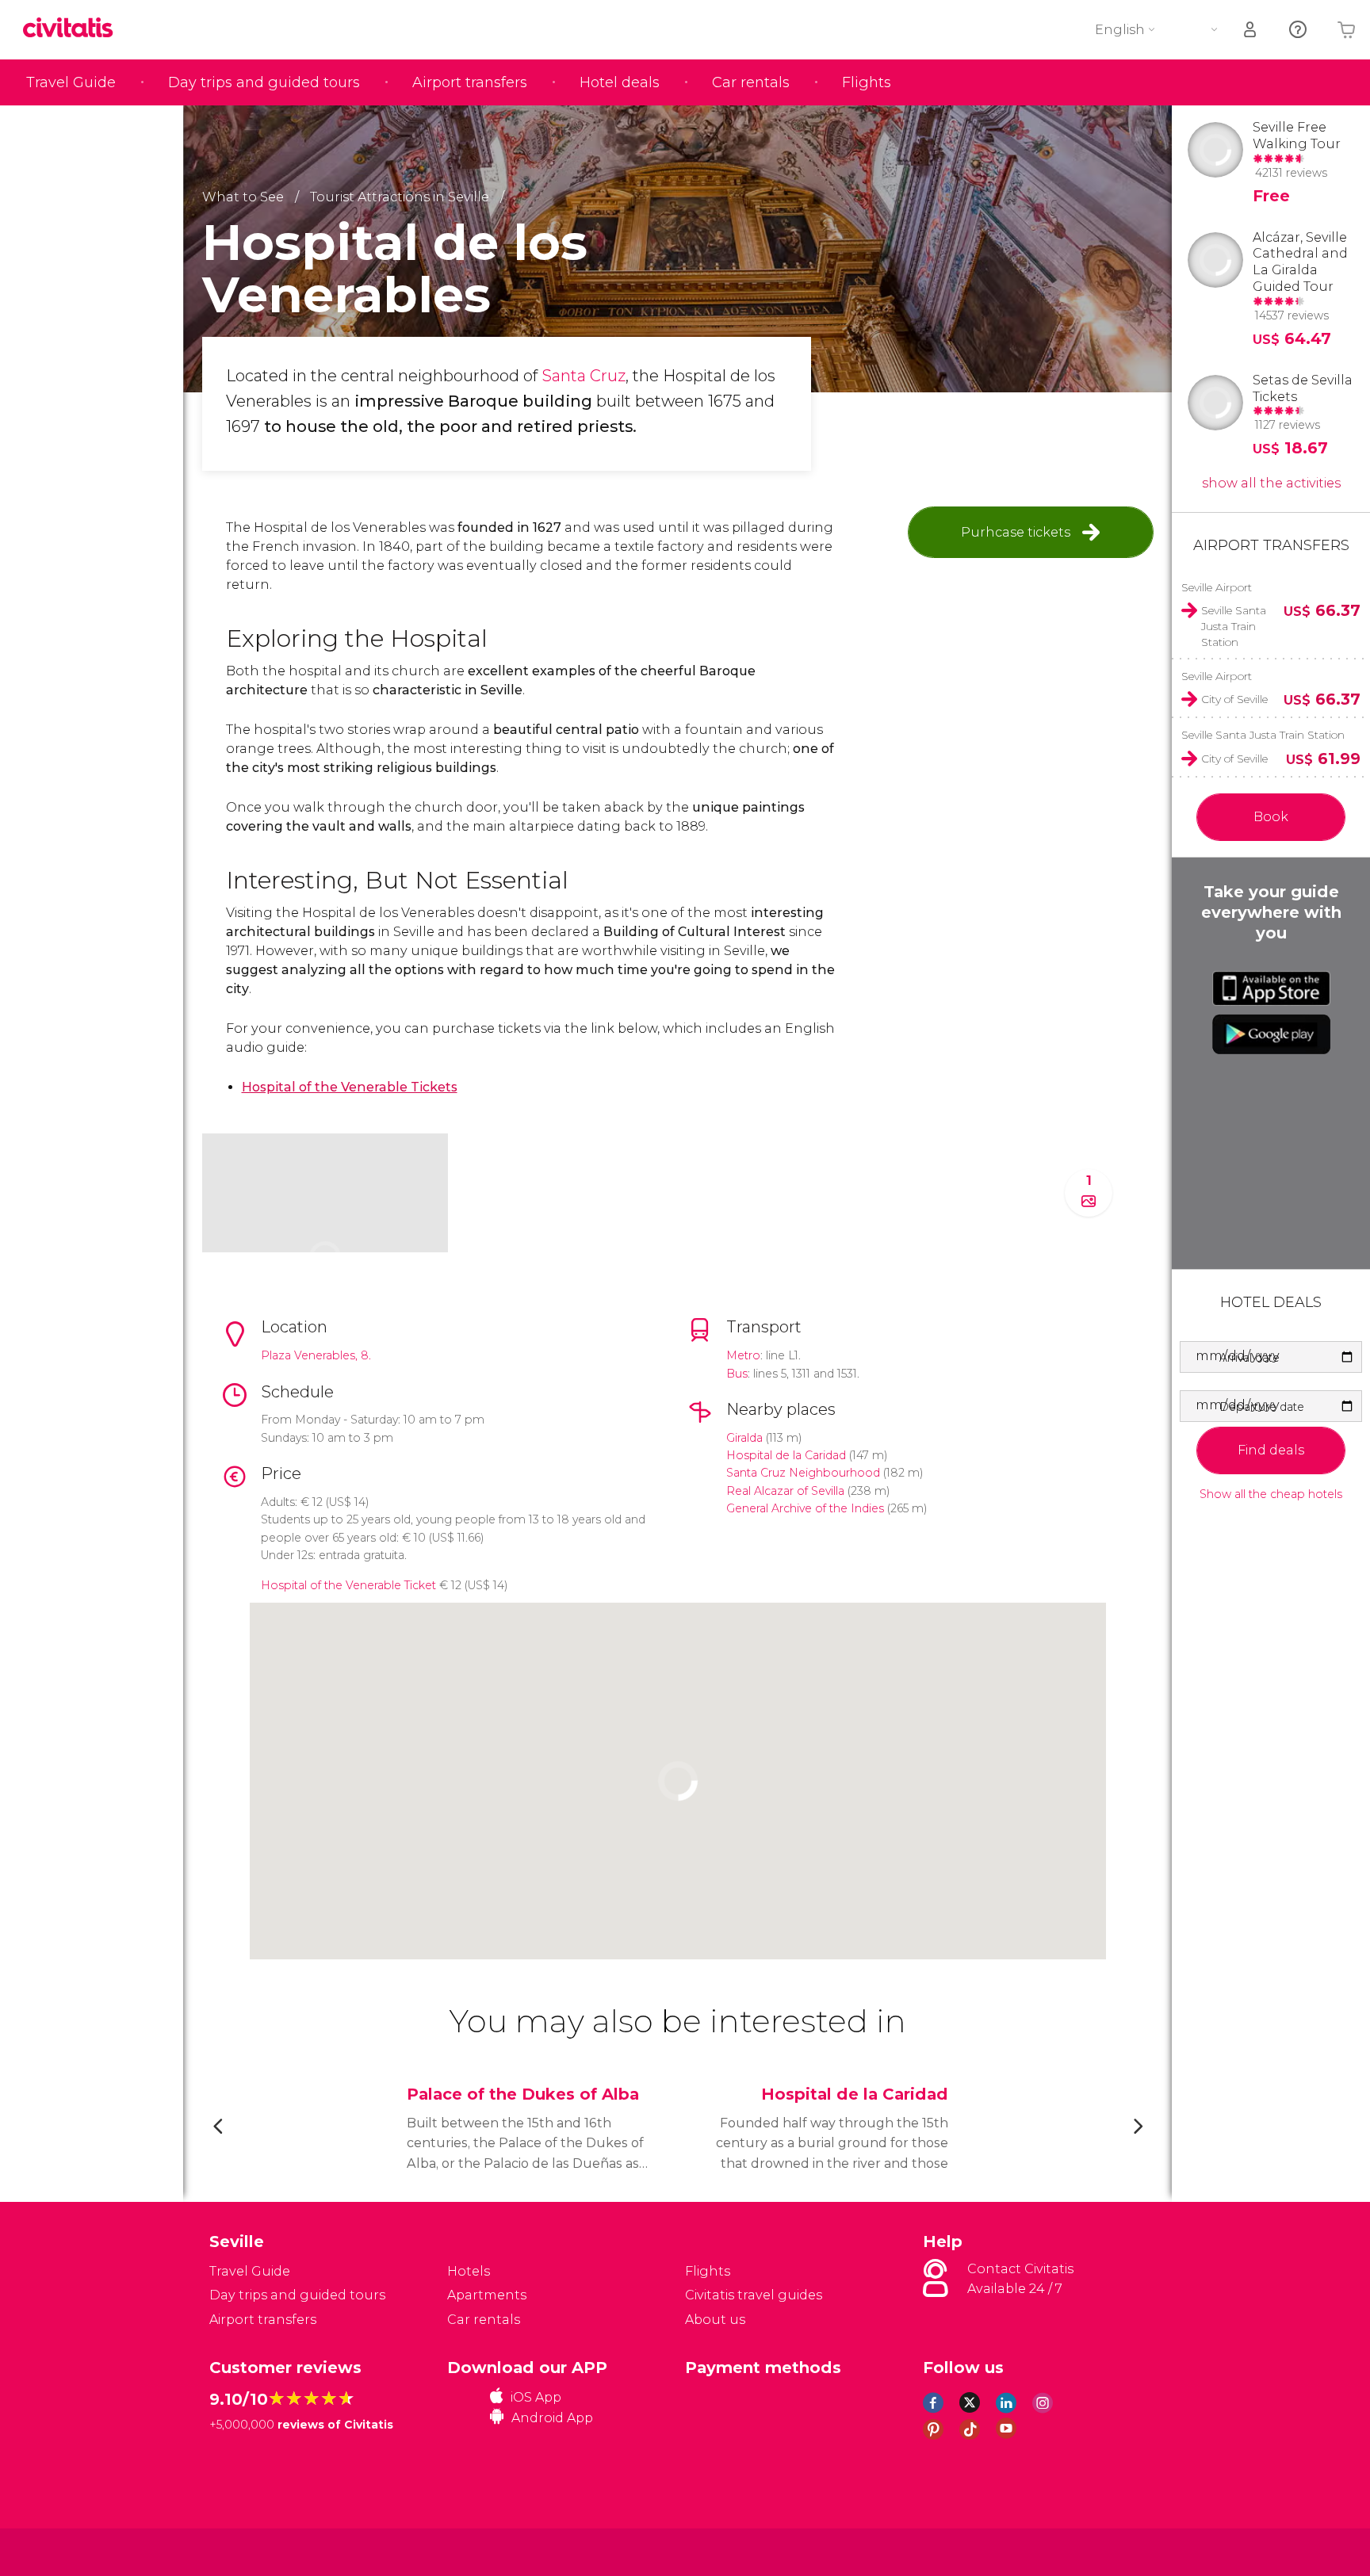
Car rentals (751, 82)
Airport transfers (470, 82)
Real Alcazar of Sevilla (785, 1491)
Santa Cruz (584, 376)
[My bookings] (1251, 30)
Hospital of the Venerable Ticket (348, 1585)
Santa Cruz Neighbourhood (803, 1473)
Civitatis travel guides (754, 2295)
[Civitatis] (249, 2551)
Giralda (744, 1438)
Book (1271, 817)
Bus (737, 1374)
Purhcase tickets (1016, 532)
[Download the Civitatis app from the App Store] (1271, 988)
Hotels (469, 2271)
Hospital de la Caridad (786, 1455)
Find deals (1271, 1450)
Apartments (487, 2295)
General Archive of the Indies (805, 1508)
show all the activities (1271, 483)
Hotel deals (620, 82)
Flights (867, 82)
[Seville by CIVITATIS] (74, 29)
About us (715, 2320)
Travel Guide (71, 82)
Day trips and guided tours (264, 82)
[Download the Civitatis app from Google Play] (1271, 1034)
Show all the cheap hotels (1271, 1494)
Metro (743, 1355)
